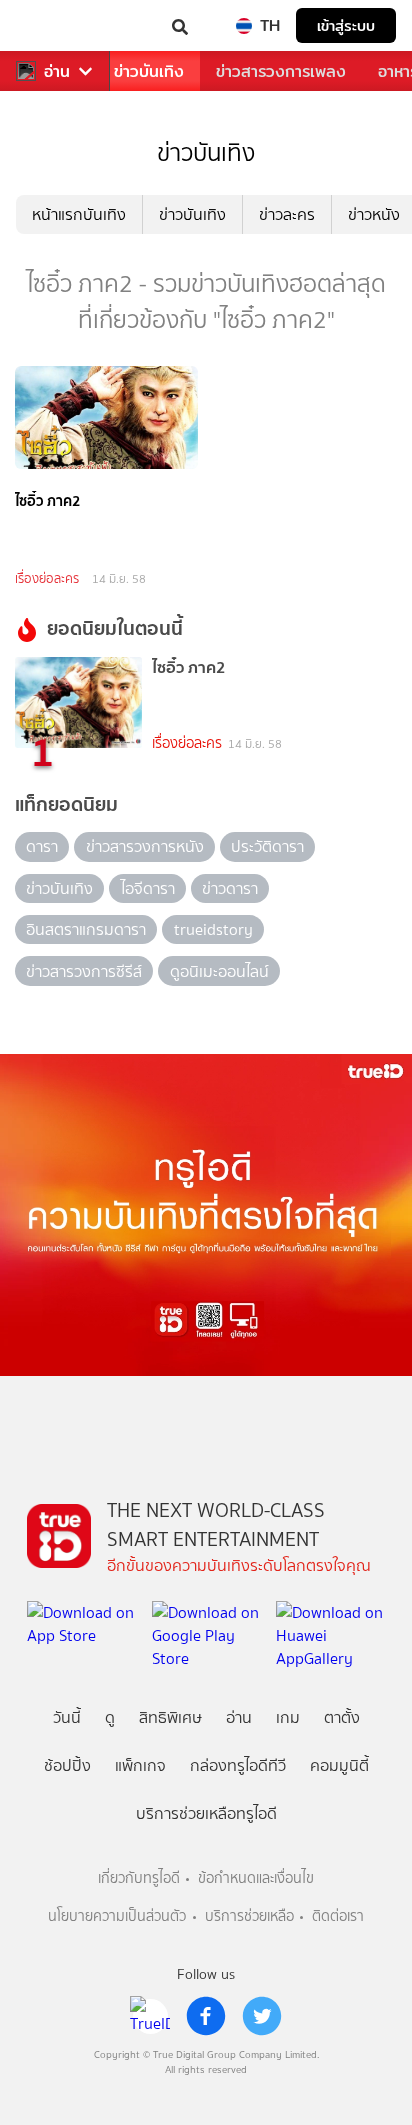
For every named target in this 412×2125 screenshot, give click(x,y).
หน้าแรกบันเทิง (79, 214)
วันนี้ (67, 1717)
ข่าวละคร (287, 214)
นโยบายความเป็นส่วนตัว (117, 1916)
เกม (288, 1717)
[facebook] (206, 2016)
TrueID (56, 25)
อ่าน (57, 71)
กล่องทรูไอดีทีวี (238, 1765)
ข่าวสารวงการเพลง (281, 71)
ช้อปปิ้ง (67, 1765)
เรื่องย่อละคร (47, 578)
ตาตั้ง (342, 1717)
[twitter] (262, 2016)
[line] (150, 2016)
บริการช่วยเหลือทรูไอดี (206, 1813)
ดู (110, 1717)
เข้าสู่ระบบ (346, 25)
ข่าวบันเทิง (149, 71)
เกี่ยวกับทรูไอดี (139, 1878)
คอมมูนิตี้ (339, 1765)
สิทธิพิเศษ (170, 1717)
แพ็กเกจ (140, 1765)
